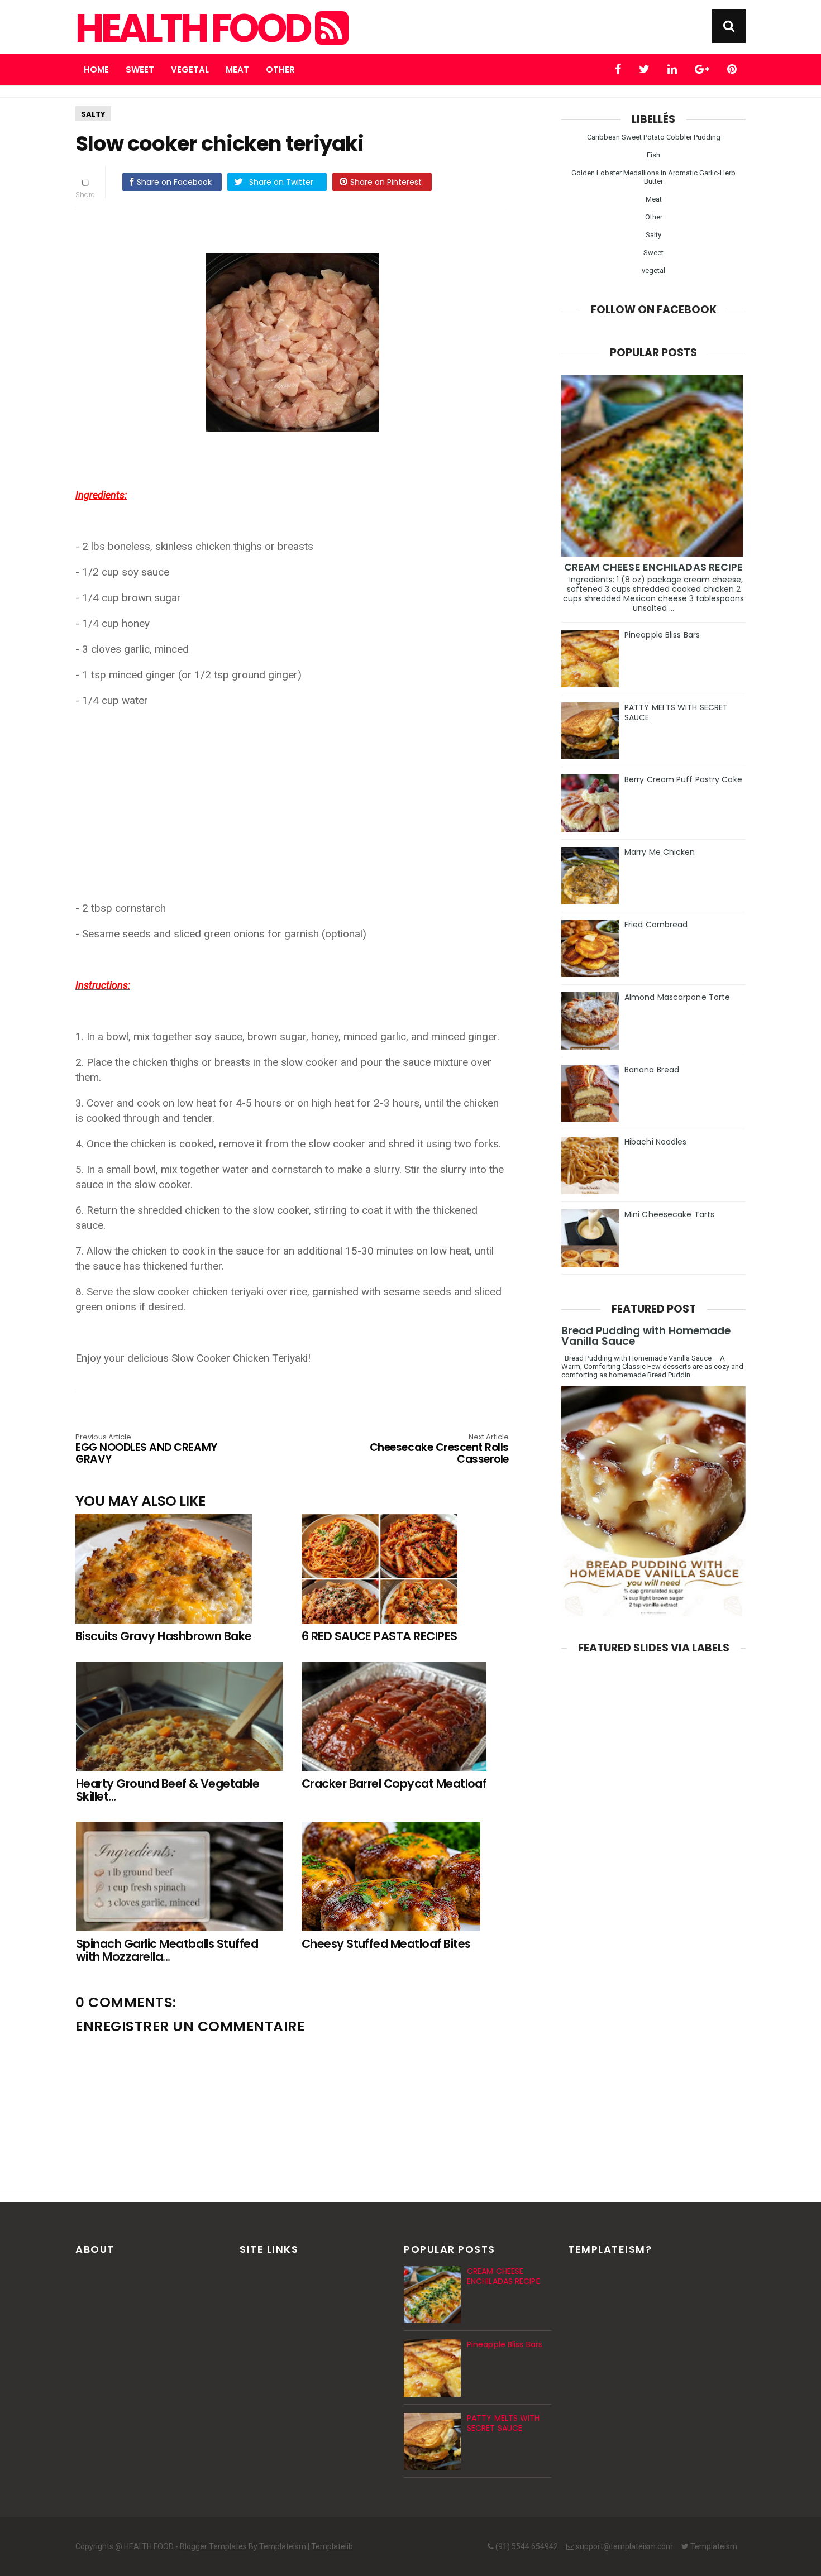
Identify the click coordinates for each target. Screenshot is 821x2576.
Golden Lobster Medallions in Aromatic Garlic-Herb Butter (653, 177)
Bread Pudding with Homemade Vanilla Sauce (646, 1336)
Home (96, 70)
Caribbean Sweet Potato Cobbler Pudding (654, 137)
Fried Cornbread (656, 925)
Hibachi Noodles (656, 1142)
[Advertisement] (298, 797)
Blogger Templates (213, 2546)
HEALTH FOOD (195, 28)
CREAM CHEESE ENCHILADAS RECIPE (654, 567)
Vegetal (190, 70)
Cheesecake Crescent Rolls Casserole (439, 1450)
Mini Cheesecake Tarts (669, 1214)
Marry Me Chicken (660, 852)
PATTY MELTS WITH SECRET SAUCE (676, 712)
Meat (237, 70)
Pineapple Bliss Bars (662, 635)
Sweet (140, 70)
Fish (653, 155)
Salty (93, 114)
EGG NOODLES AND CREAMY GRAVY (146, 1450)
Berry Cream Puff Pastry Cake (683, 779)
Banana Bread (652, 1070)
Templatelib (332, 2546)
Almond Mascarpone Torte (677, 997)
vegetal (653, 270)
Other (280, 70)
